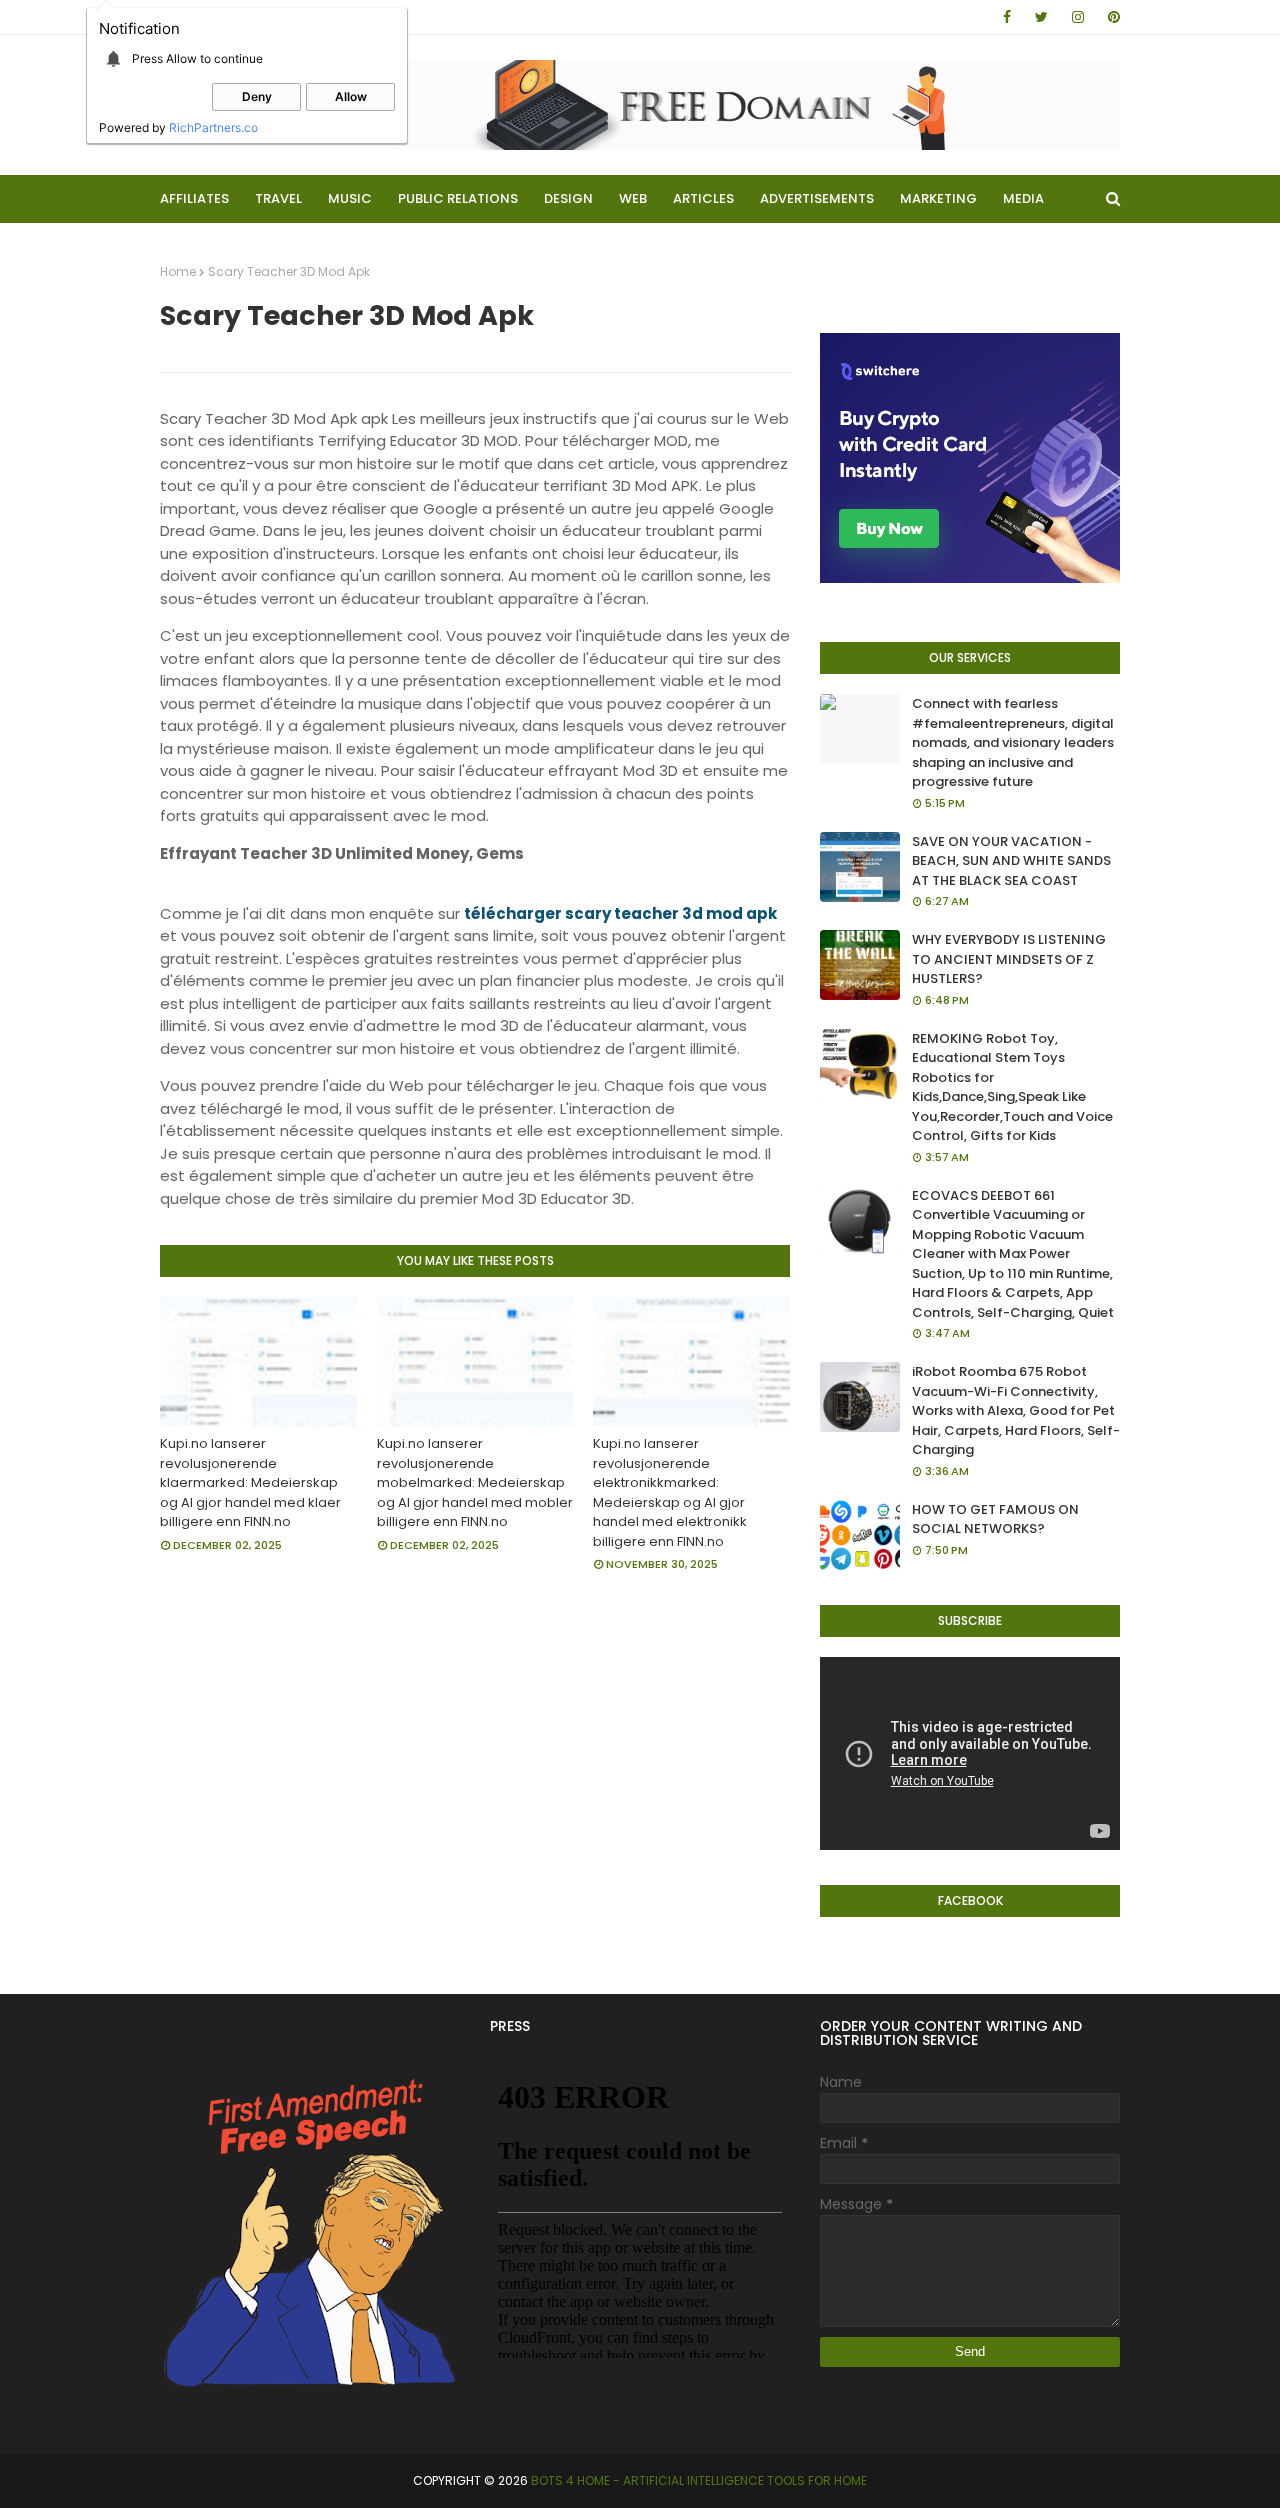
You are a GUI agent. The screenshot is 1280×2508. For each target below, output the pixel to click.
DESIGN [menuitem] (568, 198)
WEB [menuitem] (633, 198)
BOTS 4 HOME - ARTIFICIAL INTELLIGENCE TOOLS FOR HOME (699, 2480)
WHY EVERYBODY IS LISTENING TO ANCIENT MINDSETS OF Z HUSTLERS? (1009, 959)
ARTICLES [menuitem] (703, 198)
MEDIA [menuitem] (1023, 198)
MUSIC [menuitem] (350, 198)
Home (178, 271)
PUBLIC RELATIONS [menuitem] (458, 198)
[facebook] (1007, 17)
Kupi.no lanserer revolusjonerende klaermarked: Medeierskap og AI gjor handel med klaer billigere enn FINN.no (250, 1482)
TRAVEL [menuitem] (278, 198)
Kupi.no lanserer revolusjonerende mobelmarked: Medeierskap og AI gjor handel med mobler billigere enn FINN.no (475, 1482)
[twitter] (1041, 17)
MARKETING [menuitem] (938, 198)
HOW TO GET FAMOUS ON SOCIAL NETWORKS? (995, 1519)
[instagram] (1078, 17)
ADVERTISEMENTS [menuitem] (817, 198)
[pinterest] (1110, 17)
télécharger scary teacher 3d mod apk (620, 913)
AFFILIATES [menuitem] (194, 198)
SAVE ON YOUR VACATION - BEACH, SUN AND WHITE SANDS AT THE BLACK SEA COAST (1011, 861)
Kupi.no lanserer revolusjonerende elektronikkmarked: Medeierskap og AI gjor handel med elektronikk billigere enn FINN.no (670, 1492)
